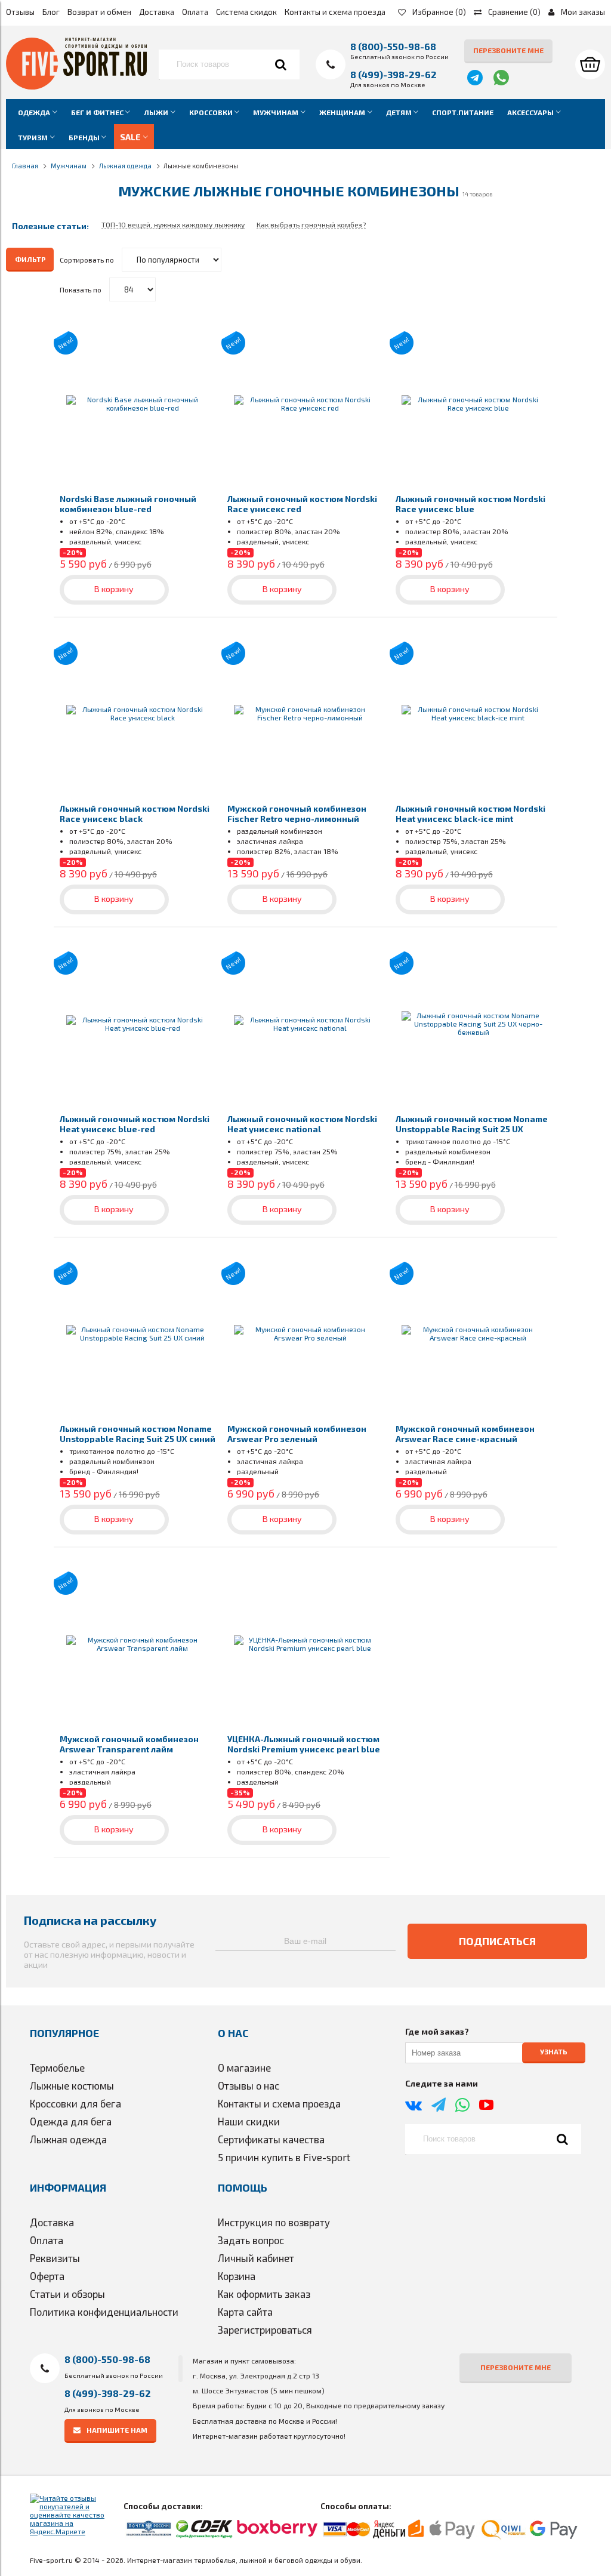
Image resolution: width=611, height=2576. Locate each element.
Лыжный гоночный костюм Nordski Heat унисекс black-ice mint (470, 814)
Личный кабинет (256, 2258)
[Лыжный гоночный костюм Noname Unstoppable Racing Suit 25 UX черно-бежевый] (473, 1023)
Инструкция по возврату (274, 2222)
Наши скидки (249, 2121)
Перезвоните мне (508, 50)
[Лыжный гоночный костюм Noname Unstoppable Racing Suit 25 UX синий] (138, 1334)
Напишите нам (117, 2430)
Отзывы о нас (249, 2085)
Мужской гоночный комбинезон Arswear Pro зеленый (297, 1434)
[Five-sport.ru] (76, 87)
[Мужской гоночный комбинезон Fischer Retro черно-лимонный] (305, 714)
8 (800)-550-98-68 (393, 46)
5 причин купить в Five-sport (284, 2157)
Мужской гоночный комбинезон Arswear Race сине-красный (465, 1434)
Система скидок (246, 12)
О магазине (244, 2067)
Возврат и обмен (99, 12)
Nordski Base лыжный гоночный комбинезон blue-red (128, 504)
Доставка (157, 12)
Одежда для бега (71, 2121)
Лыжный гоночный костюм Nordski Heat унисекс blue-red (135, 1124)
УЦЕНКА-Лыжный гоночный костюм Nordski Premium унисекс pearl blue (304, 1744)
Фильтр (30, 259)
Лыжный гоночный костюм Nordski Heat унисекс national (302, 1124)
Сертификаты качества (271, 2139)
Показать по (81, 289)
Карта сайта (245, 2312)
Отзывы (20, 12)
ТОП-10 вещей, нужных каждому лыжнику (173, 224)
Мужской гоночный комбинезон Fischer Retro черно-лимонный (297, 814)
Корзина (237, 2276)
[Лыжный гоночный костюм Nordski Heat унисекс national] (305, 1023)
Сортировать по (87, 260)
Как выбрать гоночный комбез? (311, 224)
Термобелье (57, 2067)
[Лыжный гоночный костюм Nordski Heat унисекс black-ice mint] (473, 714)
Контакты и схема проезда (335, 12)
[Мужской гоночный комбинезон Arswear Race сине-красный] (473, 1334)
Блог (51, 12)
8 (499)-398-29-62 (394, 74)
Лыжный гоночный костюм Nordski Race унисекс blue (470, 504)
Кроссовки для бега (75, 2103)
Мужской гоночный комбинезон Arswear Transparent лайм (129, 1744)
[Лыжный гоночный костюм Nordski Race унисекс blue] (473, 403)
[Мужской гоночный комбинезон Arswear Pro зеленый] (305, 1334)
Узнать (554, 2051)
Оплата (195, 12)
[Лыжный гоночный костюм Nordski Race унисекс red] (305, 403)
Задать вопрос (251, 2240)
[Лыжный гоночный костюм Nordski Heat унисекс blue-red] (138, 1023)
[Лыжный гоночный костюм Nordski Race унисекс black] (138, 714)
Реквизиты (55, 2258)
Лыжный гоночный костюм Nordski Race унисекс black (135, 814)
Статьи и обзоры (67, 2294)
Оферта (47, 2276)
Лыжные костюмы (72, 2085)
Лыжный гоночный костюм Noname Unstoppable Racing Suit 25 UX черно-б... (472, 1129)
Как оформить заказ (264, 2294)
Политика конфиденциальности (104, 2312)
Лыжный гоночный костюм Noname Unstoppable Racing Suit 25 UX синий (138, 1434)
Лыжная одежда (68, 2139)
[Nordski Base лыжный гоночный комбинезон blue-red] (138, 403)
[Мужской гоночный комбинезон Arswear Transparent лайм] (138, 1643)
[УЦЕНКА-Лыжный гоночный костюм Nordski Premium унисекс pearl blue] (305, 1643)
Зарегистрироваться (265, 2330)
